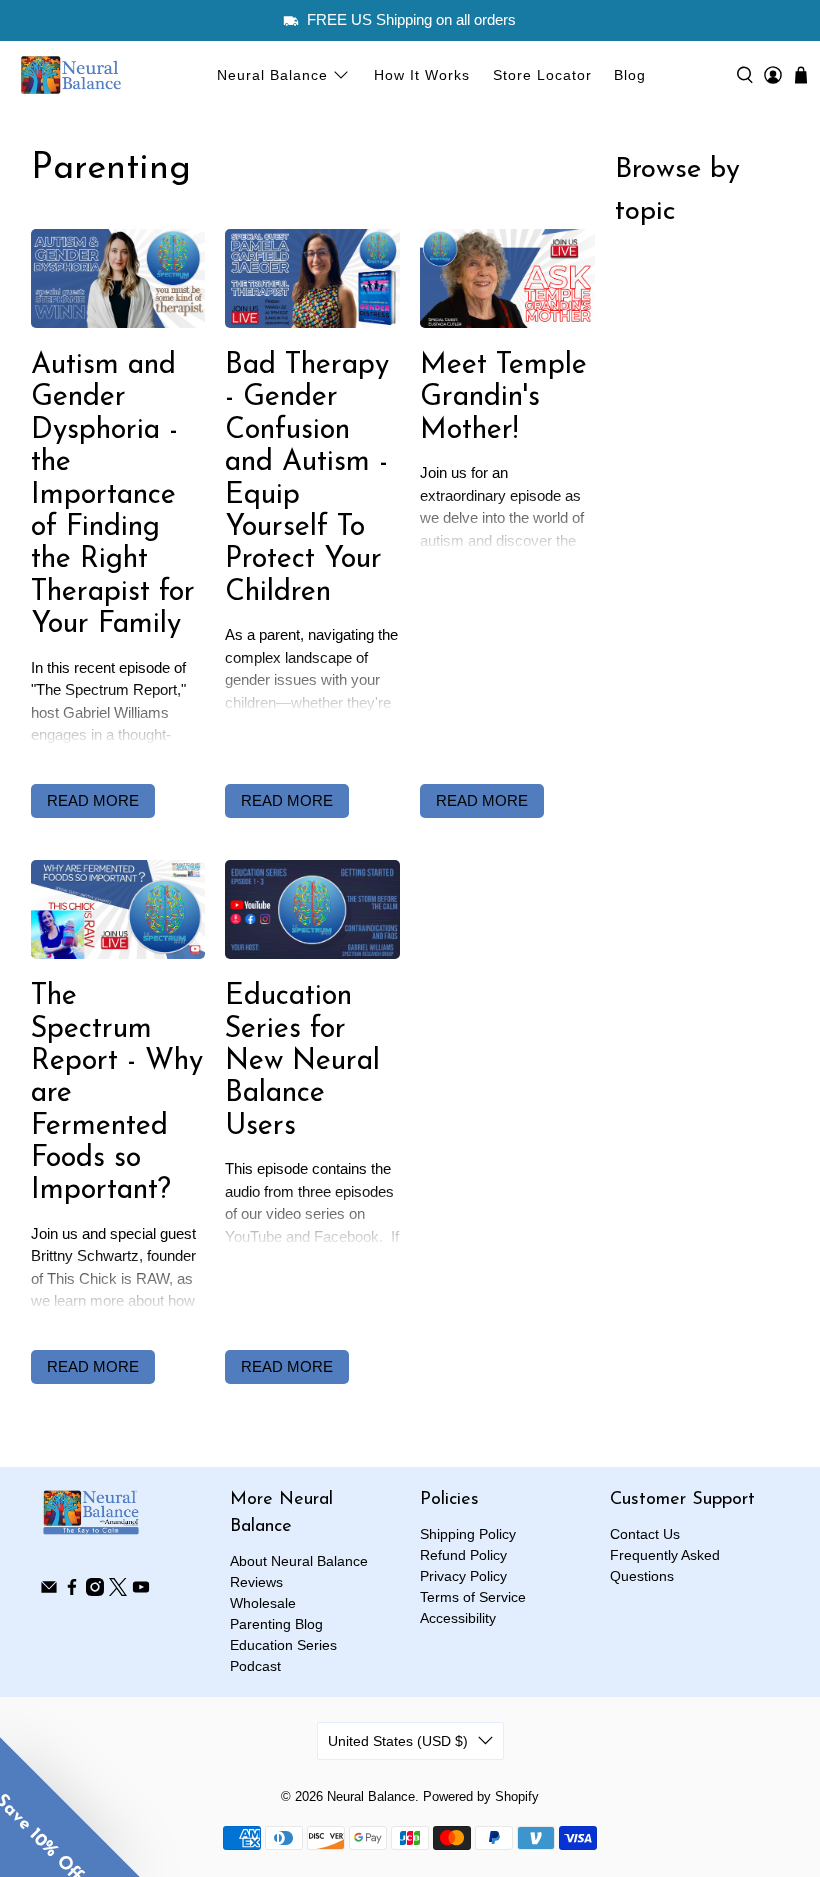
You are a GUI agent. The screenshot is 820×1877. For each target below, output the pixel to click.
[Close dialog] (692, 623)
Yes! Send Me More (410, 1111)
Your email (206, 1019)
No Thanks (410, 1169)
